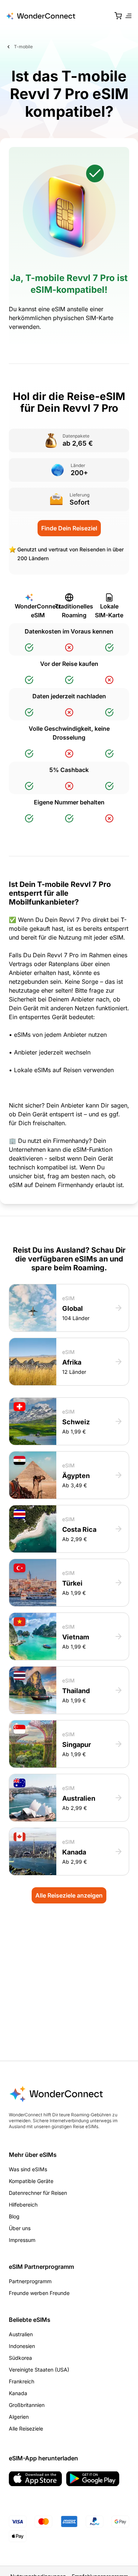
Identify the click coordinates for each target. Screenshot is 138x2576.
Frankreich (22, 2381)
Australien (21, 2334)
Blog (14, 2216)
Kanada (18, 2393)
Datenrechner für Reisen (38, 2193)
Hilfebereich (23, 2205)
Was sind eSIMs (28, 2169)
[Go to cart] (118, 16)
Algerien (19, 2417)
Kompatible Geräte (31, 2181)
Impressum (22, 2240)
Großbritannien (27, 2405)
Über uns (20, 2228)
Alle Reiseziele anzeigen (69, 1895)
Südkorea (20, 2358)
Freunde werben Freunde (39, 2293)
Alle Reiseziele (26, 2428)
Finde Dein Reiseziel (69, 528)
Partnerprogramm (30, 2281)
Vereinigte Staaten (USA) (39, 2370)
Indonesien (22, 2346)
